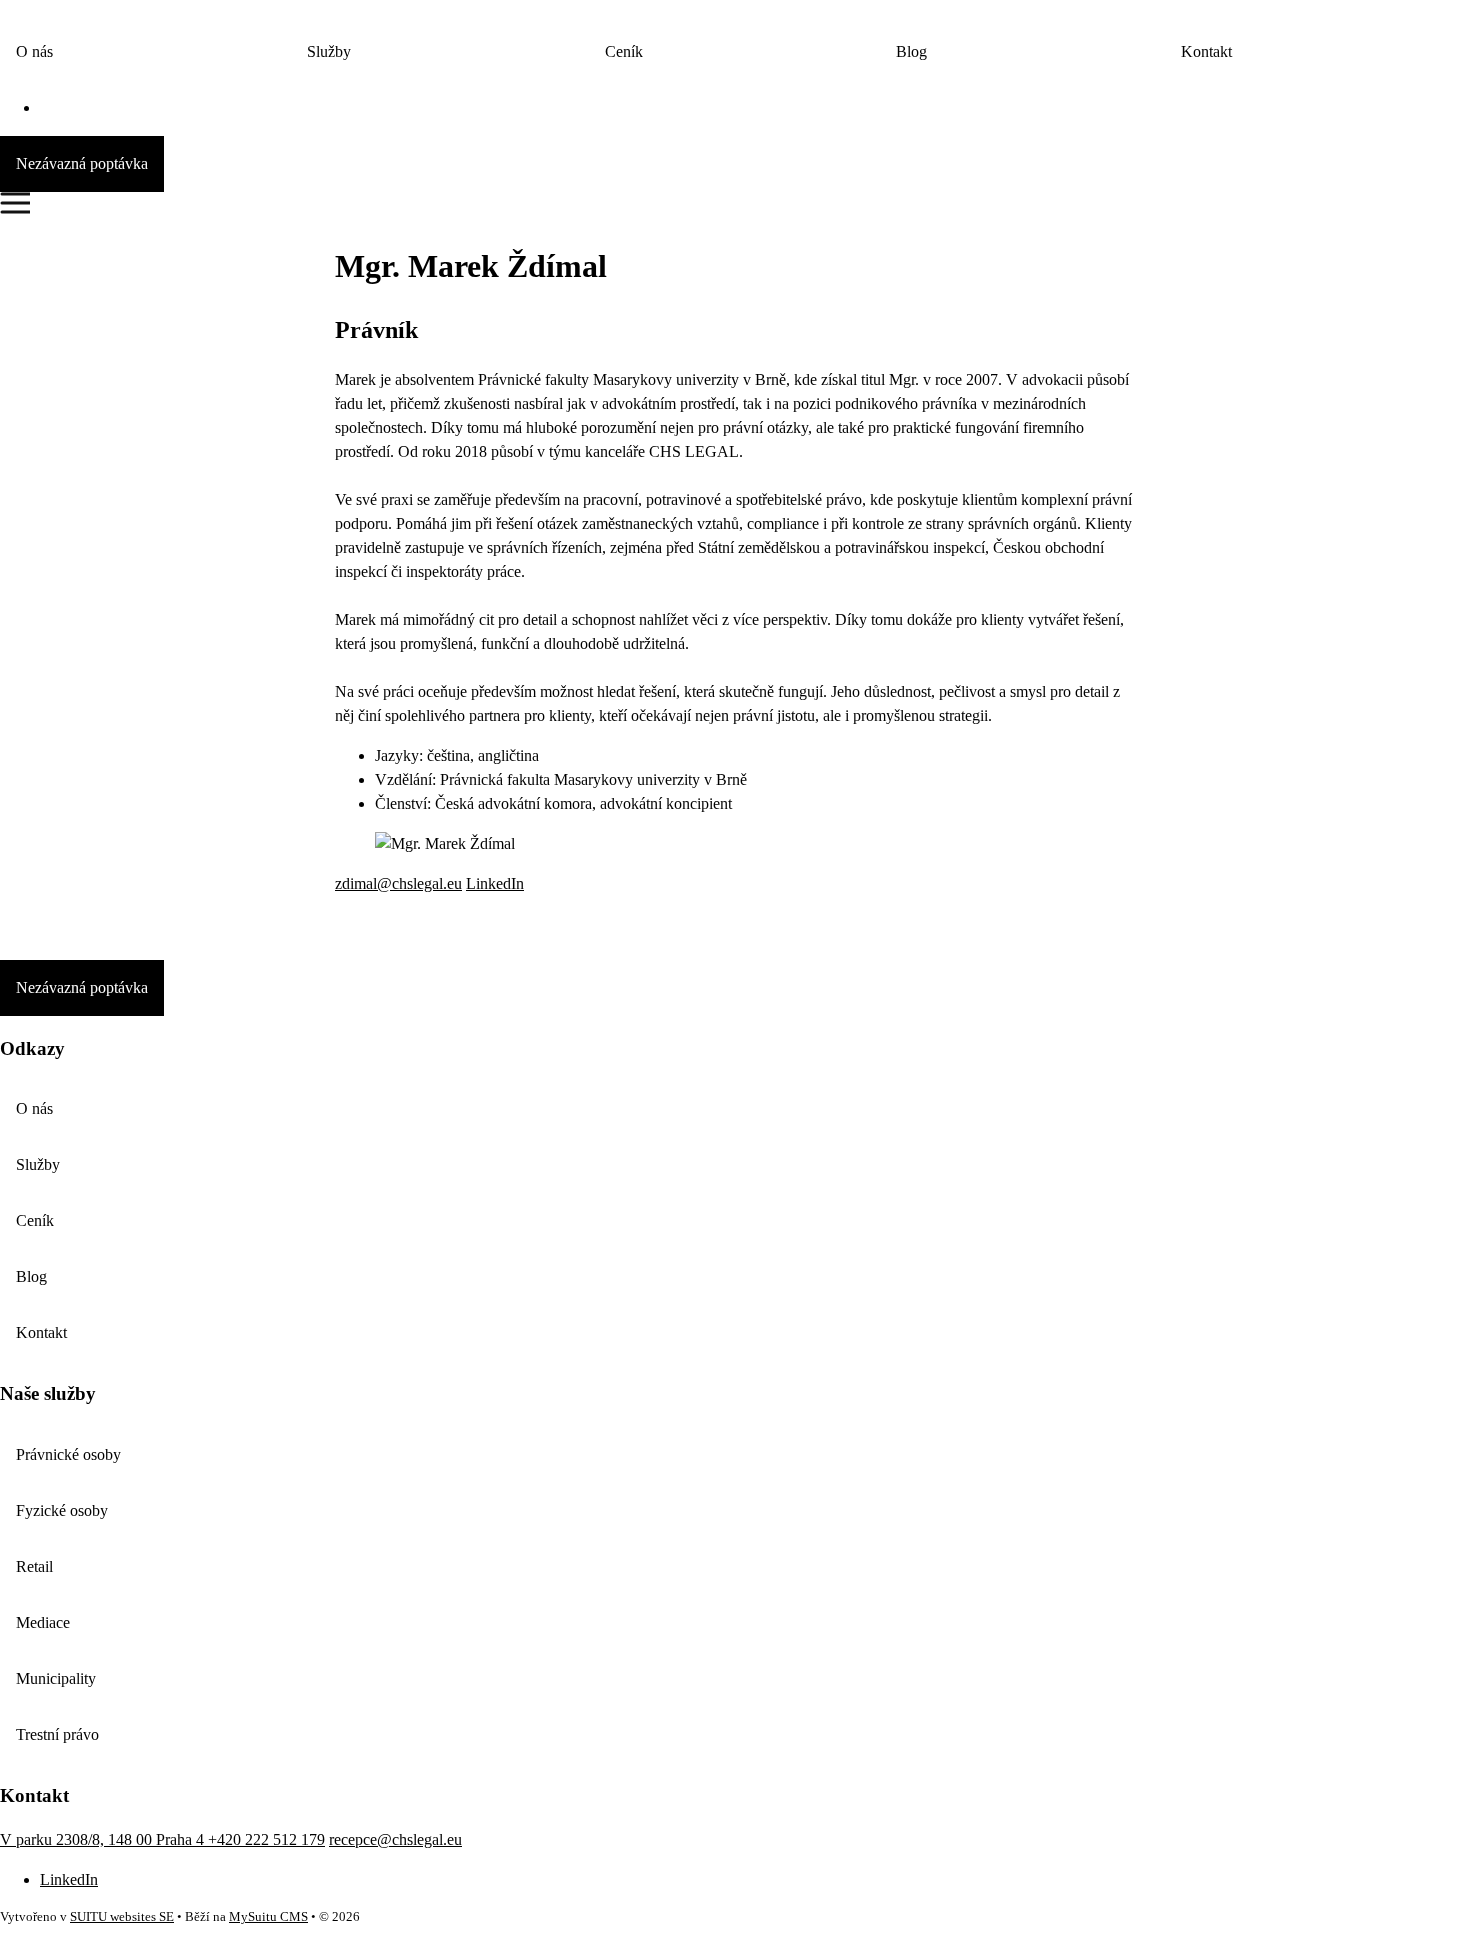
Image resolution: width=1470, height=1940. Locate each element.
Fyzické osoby (62, 1510)
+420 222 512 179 (266, 1839)
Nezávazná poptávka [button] (82, 163)
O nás (34, 51)
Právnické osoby (68, 1454)
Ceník (624, 51)
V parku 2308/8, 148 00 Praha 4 (104, 1839)
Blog (911, 51)
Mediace (43, 1622)
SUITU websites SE (122, 1917)
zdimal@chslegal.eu (398, 883)
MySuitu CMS (268, 1917)
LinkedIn (495, 883)
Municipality (56, 1678)
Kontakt (1206, 51)
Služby (329, 51)
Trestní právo (57, 1734)
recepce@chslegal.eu (395, 1839)
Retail (34, 1566)
